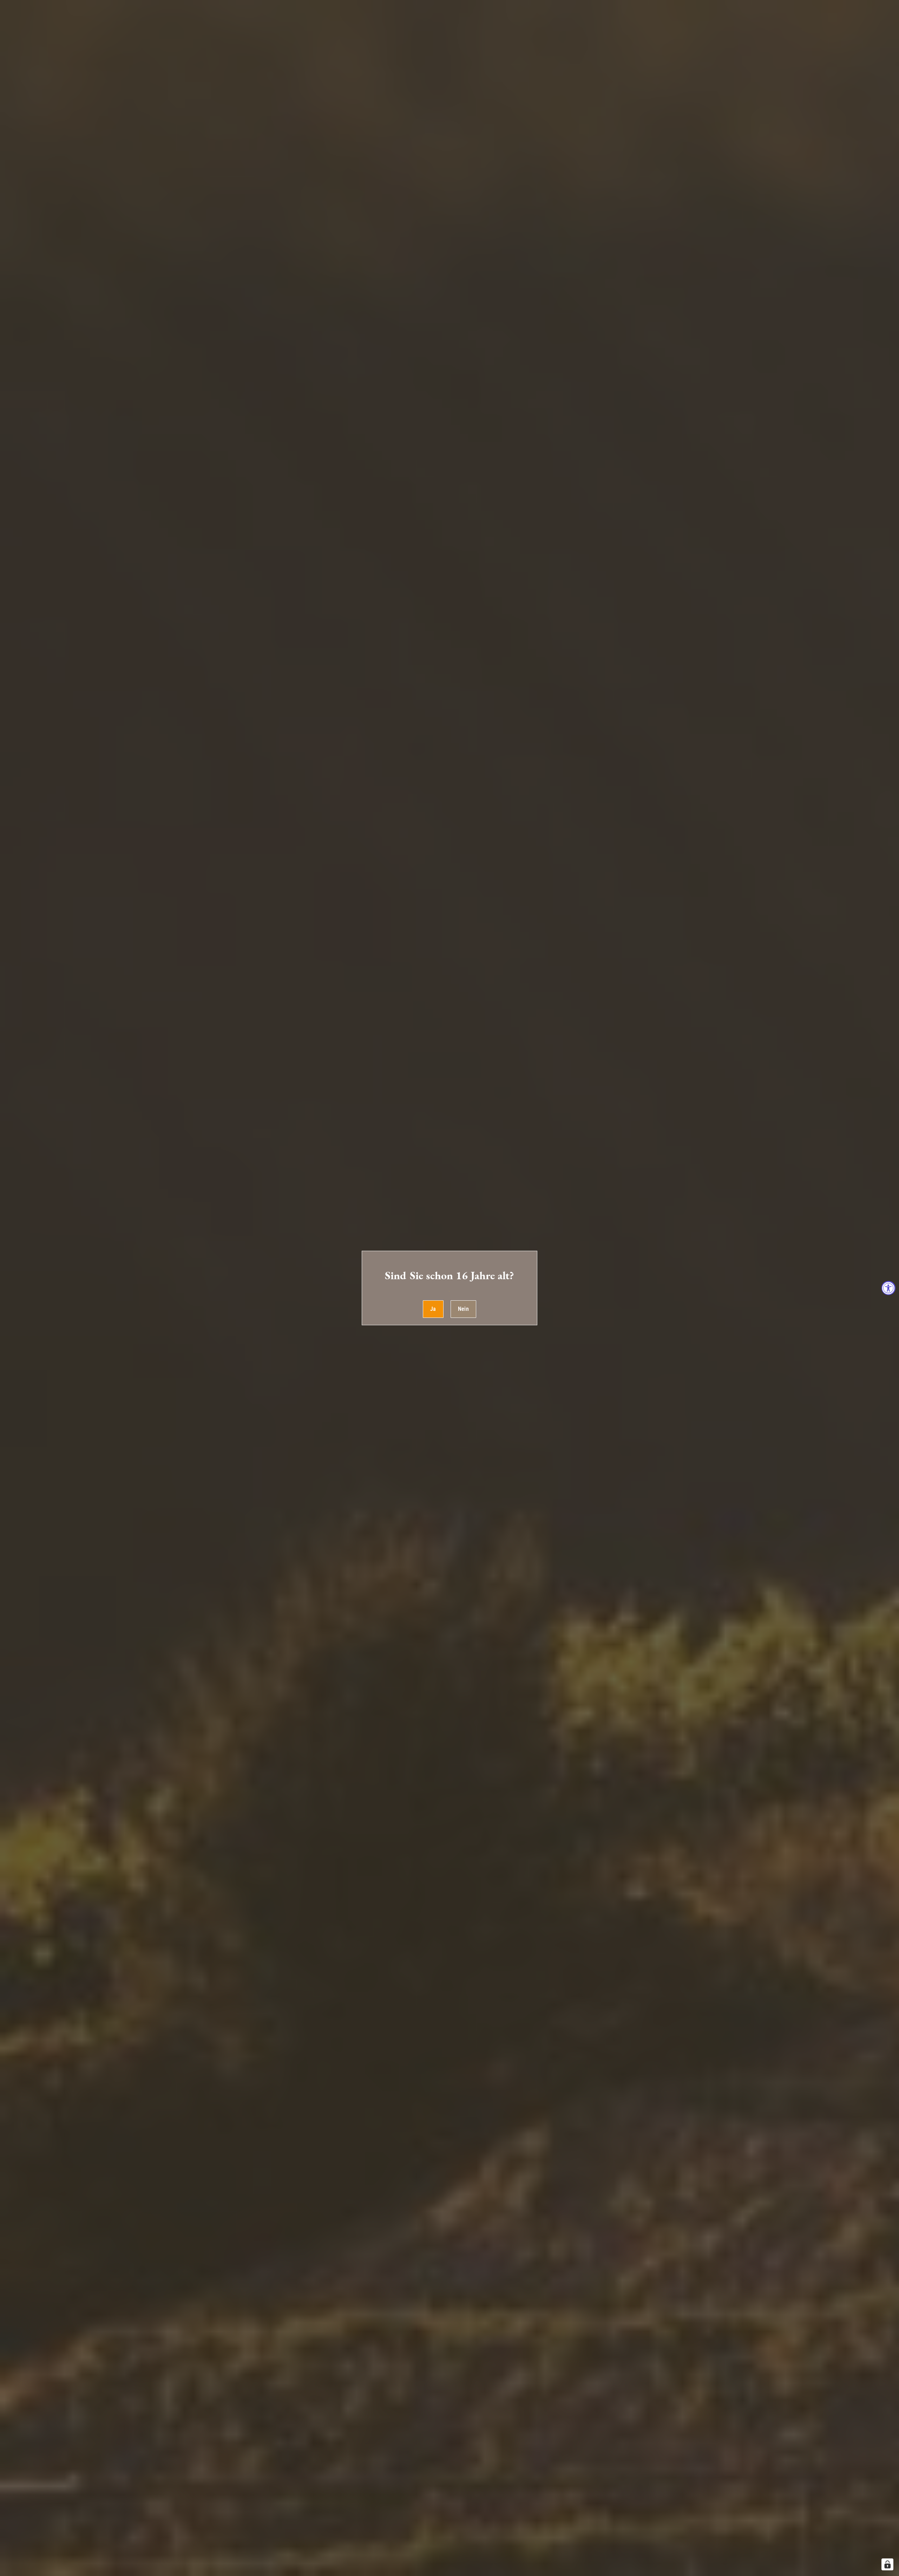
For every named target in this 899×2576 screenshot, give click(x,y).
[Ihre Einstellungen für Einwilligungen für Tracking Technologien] (887, 2564)
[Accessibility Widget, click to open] (888, 1288)
